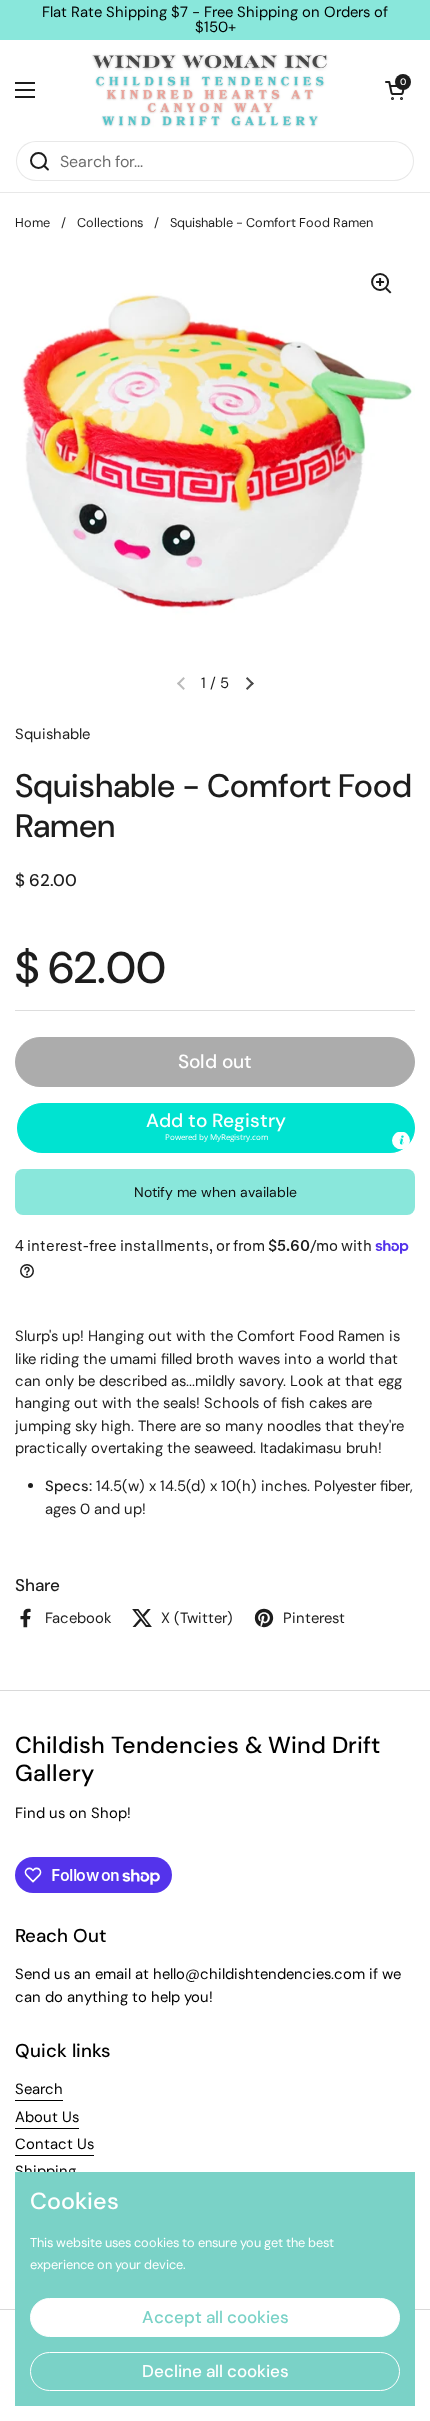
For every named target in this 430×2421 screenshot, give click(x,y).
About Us (47, 2117)
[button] (395, 90)
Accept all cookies (215, 2317)
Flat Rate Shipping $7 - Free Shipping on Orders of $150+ (215, 20)
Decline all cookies (215, 2371)
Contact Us (54, 2144)
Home (32, 222)
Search (39, 2089)
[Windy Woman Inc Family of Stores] (210, 90)
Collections (110, 222)
